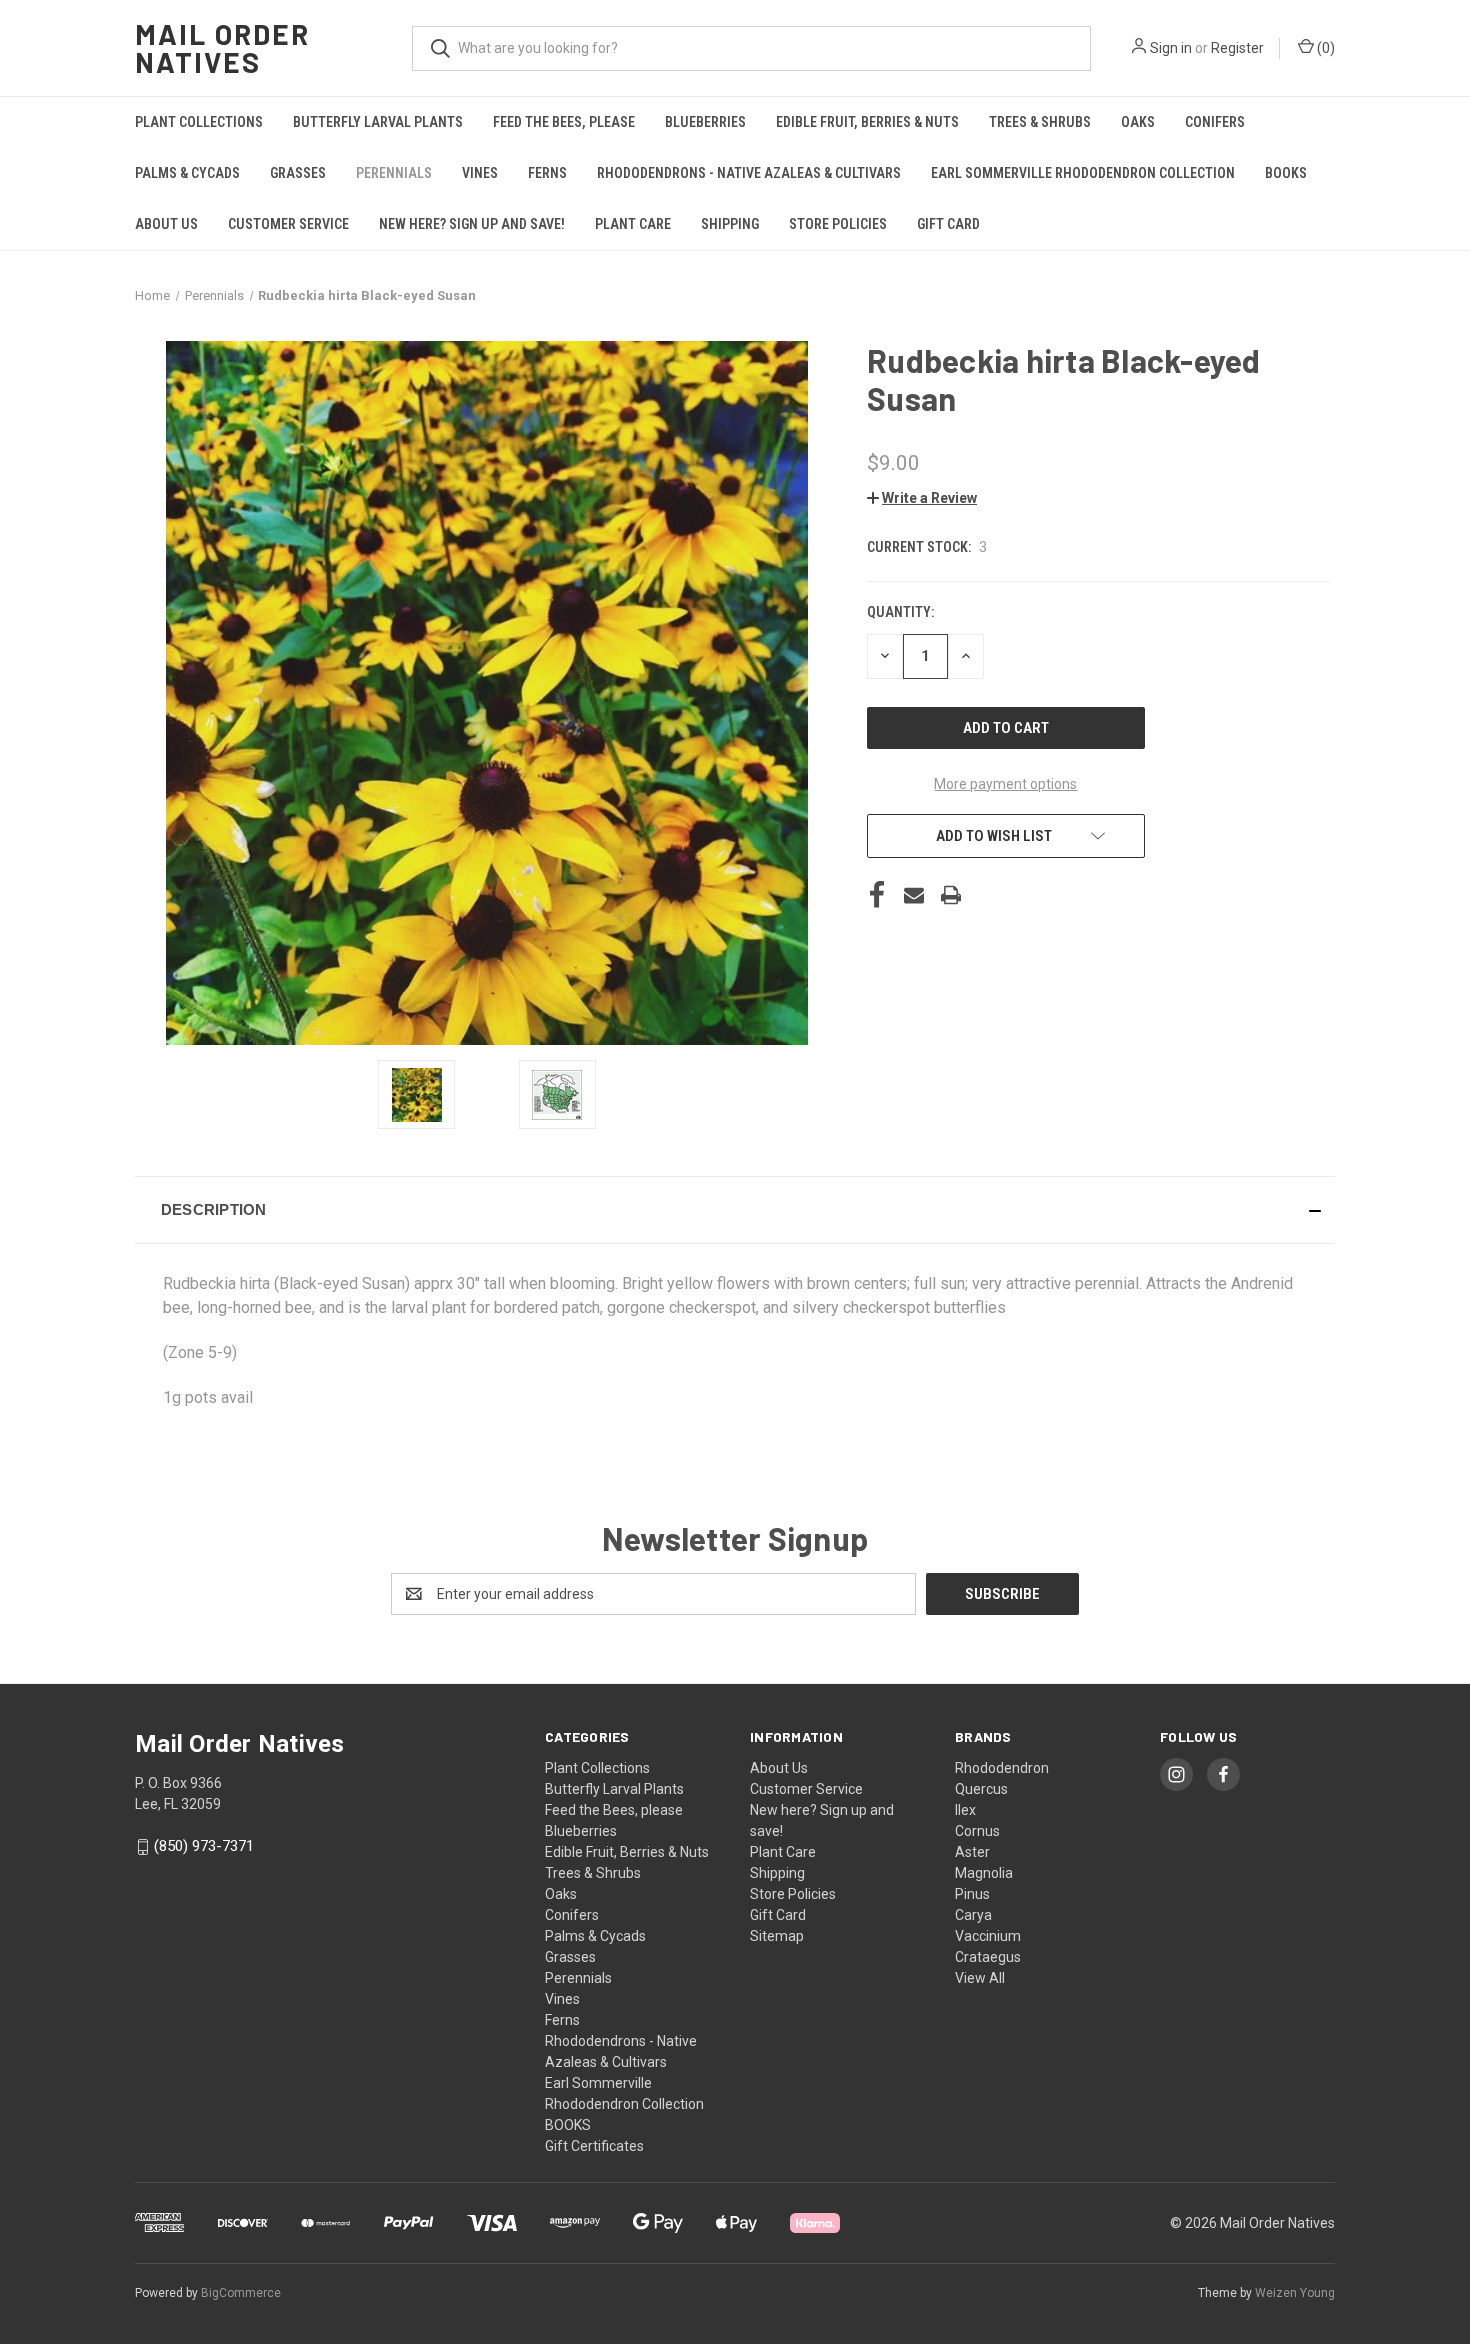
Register (1237, 48)
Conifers (1215, 122)
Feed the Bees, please (564, 122)
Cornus (977, 1831)
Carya (973, 1915)
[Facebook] (877, 895)
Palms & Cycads (187, 173)
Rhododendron (1002, 1768)
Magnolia (984, 1873)
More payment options (1005, 784)
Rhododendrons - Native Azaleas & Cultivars (749, 173)
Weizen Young (1295, 2293)
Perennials (394, 173)
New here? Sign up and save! (472, 224)
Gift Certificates (594, 2146)
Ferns (547, 173)
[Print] (951, 895)
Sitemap (777, 1936)
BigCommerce (241, 2293)
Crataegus (988, 1957)
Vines (480, 173)
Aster (972, 1852)
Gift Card (948, 224)
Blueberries (705, 122)
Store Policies (838, 224)
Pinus (972, 1894)
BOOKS (1286, 173)
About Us (166, 224)
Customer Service (288, 224)
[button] (922, 498)
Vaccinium (988, 1936)
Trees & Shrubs (1040, 122)
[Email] (914, 895)
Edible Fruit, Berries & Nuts (867, 122)
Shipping (730, 224)
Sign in (1171, 48)
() (1324, 48)
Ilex (965, 1810)
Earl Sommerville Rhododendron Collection (1083, 173)
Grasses (298, 173)
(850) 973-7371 (204, 1846)
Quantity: (900, 612)
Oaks (1138, 122)
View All (980, 1978)
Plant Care (633, 224)
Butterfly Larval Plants (378, 122)
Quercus (981, 1789)
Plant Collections (199, 122)
